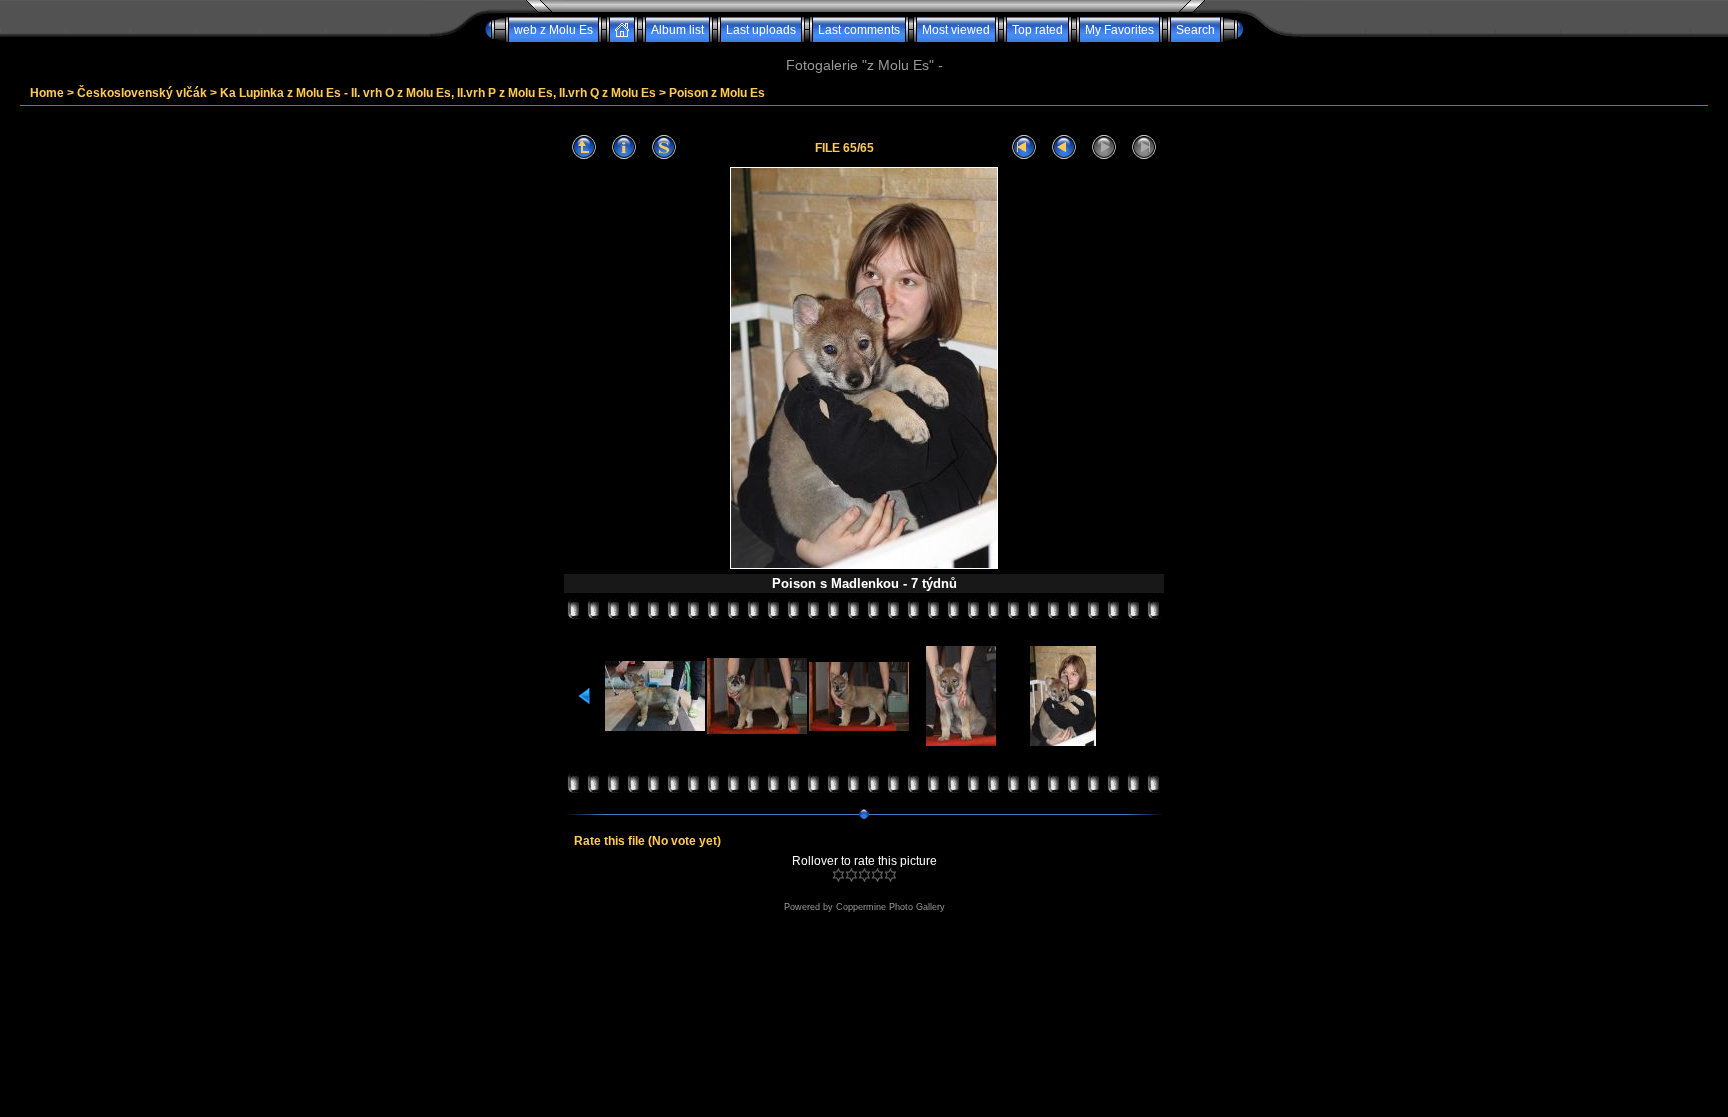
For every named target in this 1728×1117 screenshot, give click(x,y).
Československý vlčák (142, 93)
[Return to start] (1024, 147)
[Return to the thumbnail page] (584, 147)
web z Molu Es (553, 30)
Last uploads (761, 30)
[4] (877, 875)
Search (1195, 30)
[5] (890, 875)
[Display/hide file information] (624, 147)
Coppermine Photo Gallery (890, 907)
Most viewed (956, 30)
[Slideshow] (664, 147)
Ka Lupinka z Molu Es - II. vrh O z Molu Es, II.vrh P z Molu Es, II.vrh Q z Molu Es (438, 93)
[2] (851, 875)
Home (47, 93)
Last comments (859, 30)
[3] (864, 875)
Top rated (1037, 30)
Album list (677, 30)
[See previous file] (1064, 147)
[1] (838, 875)
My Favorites (1119, 30)
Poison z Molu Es (717, 93)
